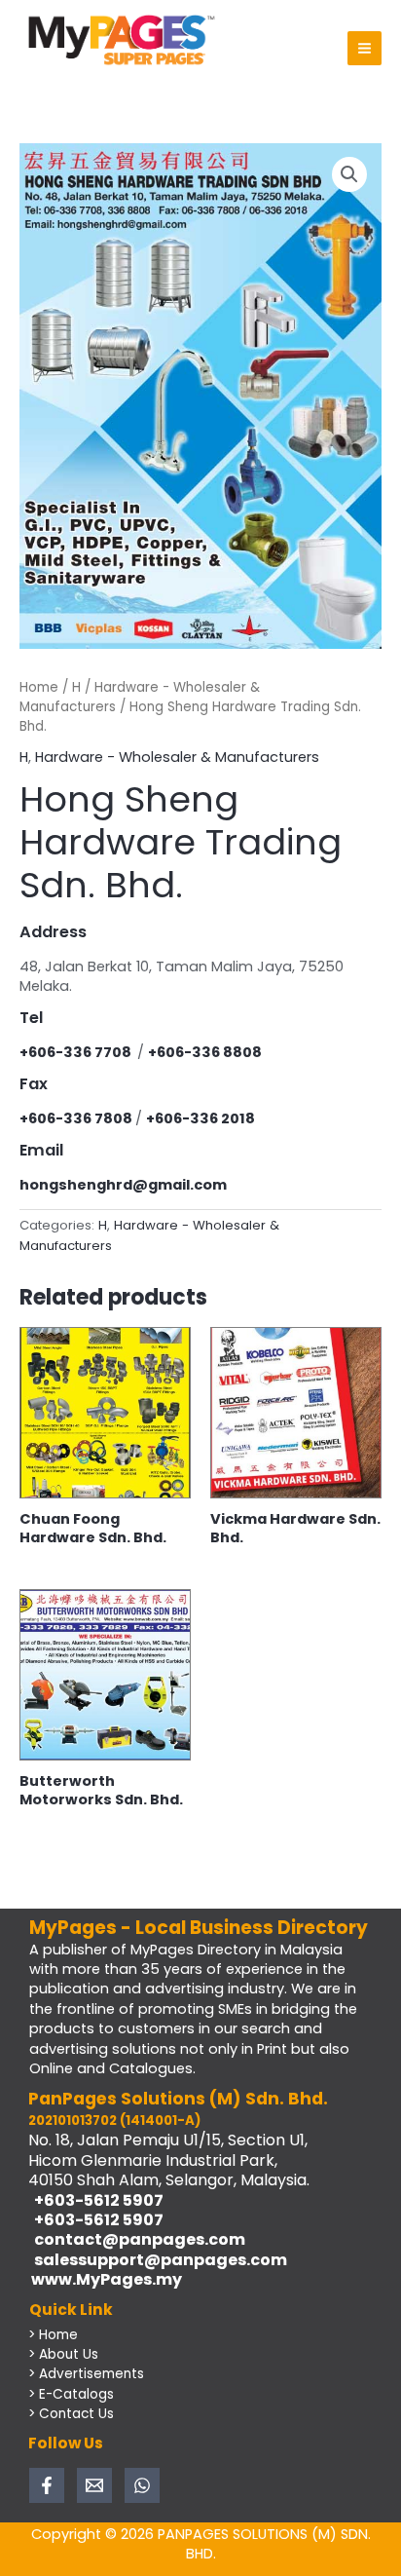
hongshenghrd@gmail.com (123, 1185)
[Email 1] (94, 2485)
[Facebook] (47, 2485)
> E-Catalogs (71, 2394)
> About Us (63, 2354)
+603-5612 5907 (96, 2200)
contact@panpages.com (137, 2239)
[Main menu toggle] (365, 48)
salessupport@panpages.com (158, 2260)
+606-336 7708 (78, 1052)
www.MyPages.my (105, 2279)
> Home (53, 2335)
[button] (349, 174)
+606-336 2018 (200, 1118)
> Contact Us (71, 2414)
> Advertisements (86, 2374)
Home (39, 687)
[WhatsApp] (142, 2485)
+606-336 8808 (205, 1052)
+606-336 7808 (77, 1118)
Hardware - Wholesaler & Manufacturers (177, 757)
